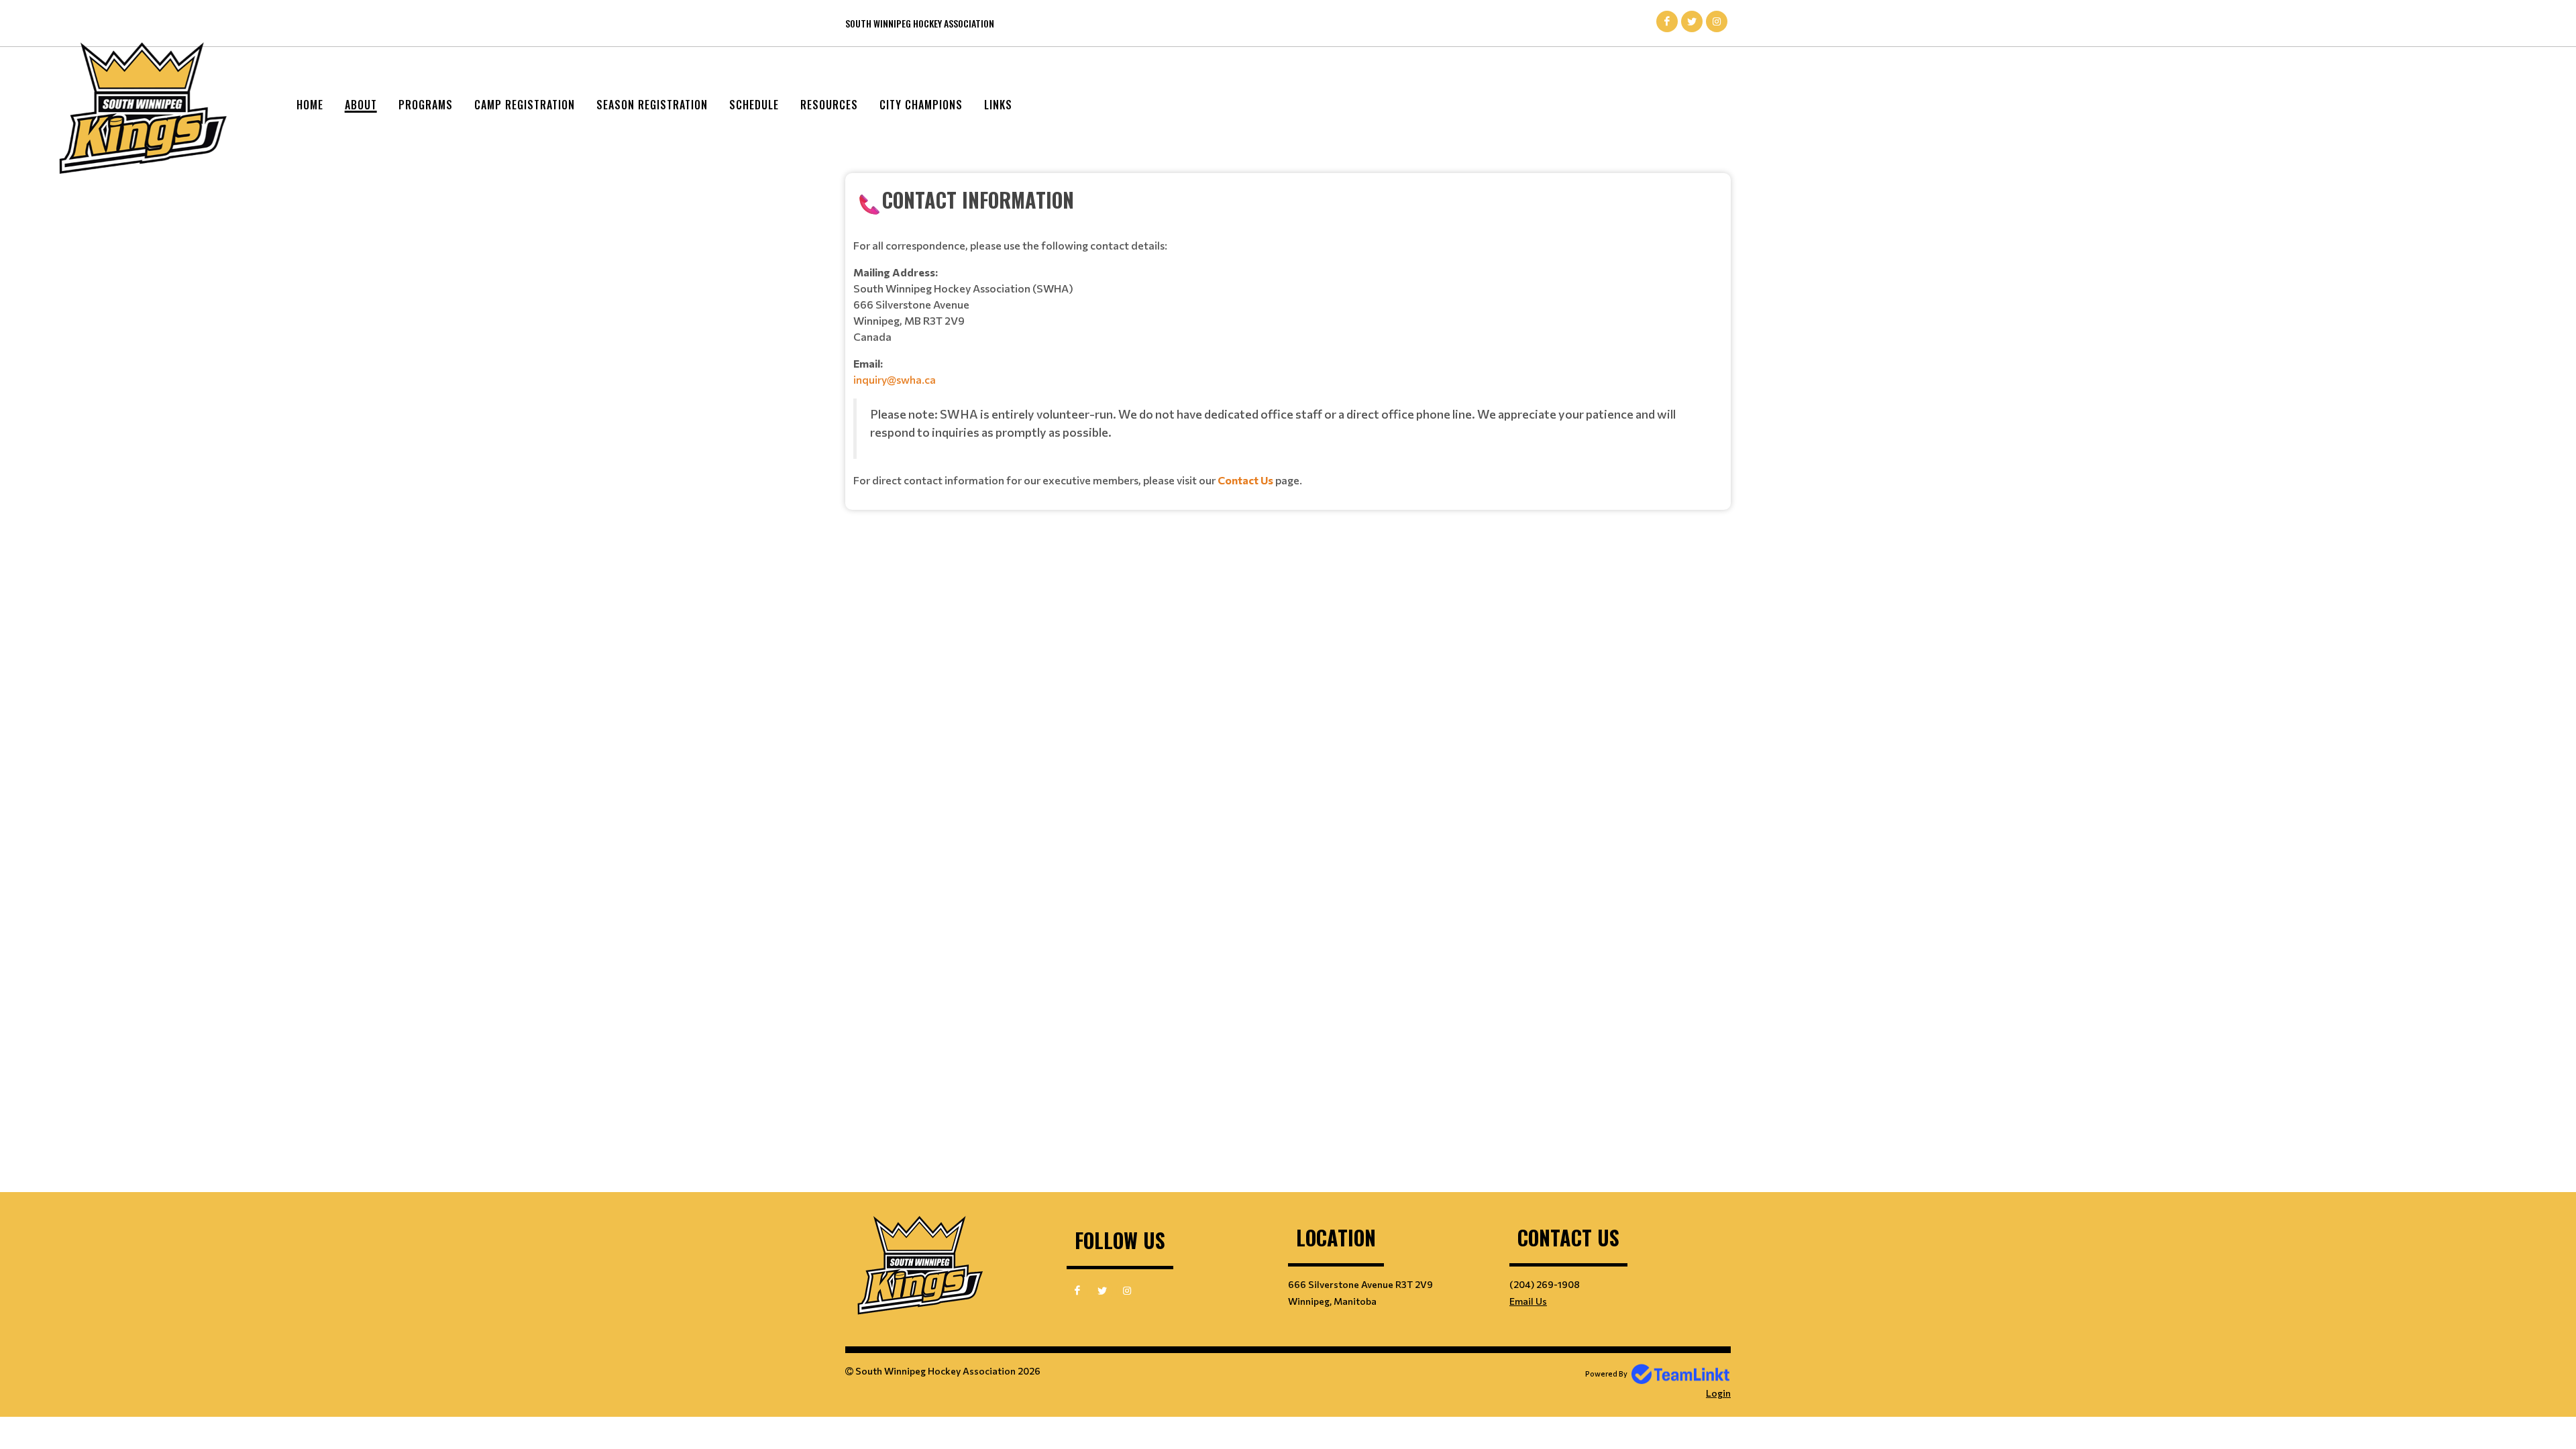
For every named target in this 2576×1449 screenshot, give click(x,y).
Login (1718, 1393)
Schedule (754, 105)
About (361, 105)
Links (998, 105)
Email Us (1528, 1301)
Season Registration (652, 105)
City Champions (921, 105)
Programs (426, 105)
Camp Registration (525, 105)
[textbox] (1288, 336)
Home (310, 105)
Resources (829, 105)
